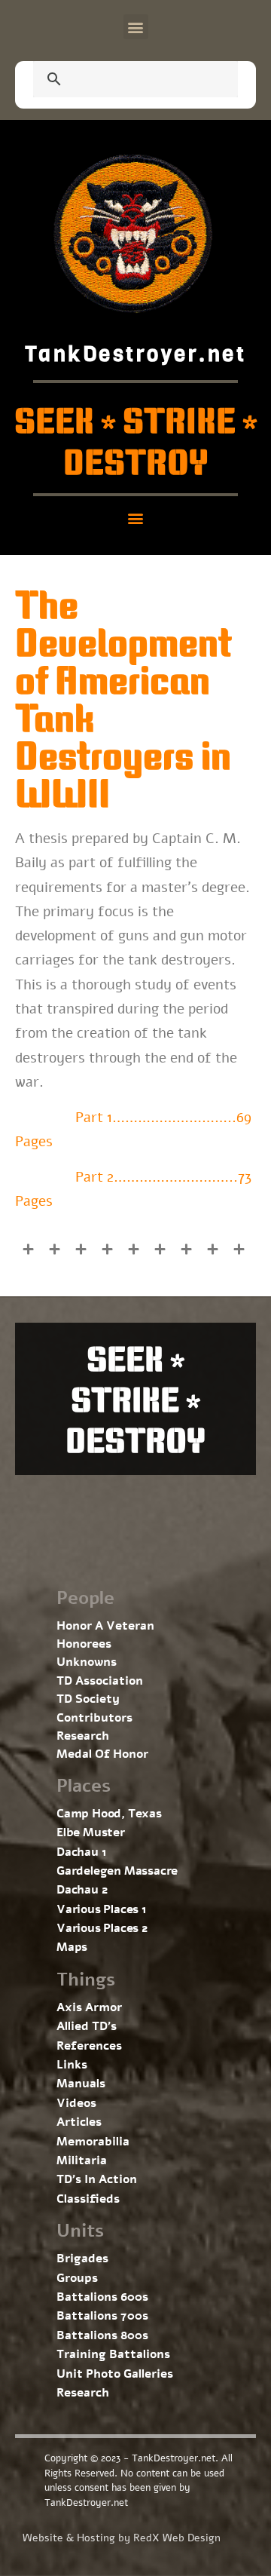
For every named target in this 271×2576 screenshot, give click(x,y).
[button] (136, 27)
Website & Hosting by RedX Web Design (122, 2538)
